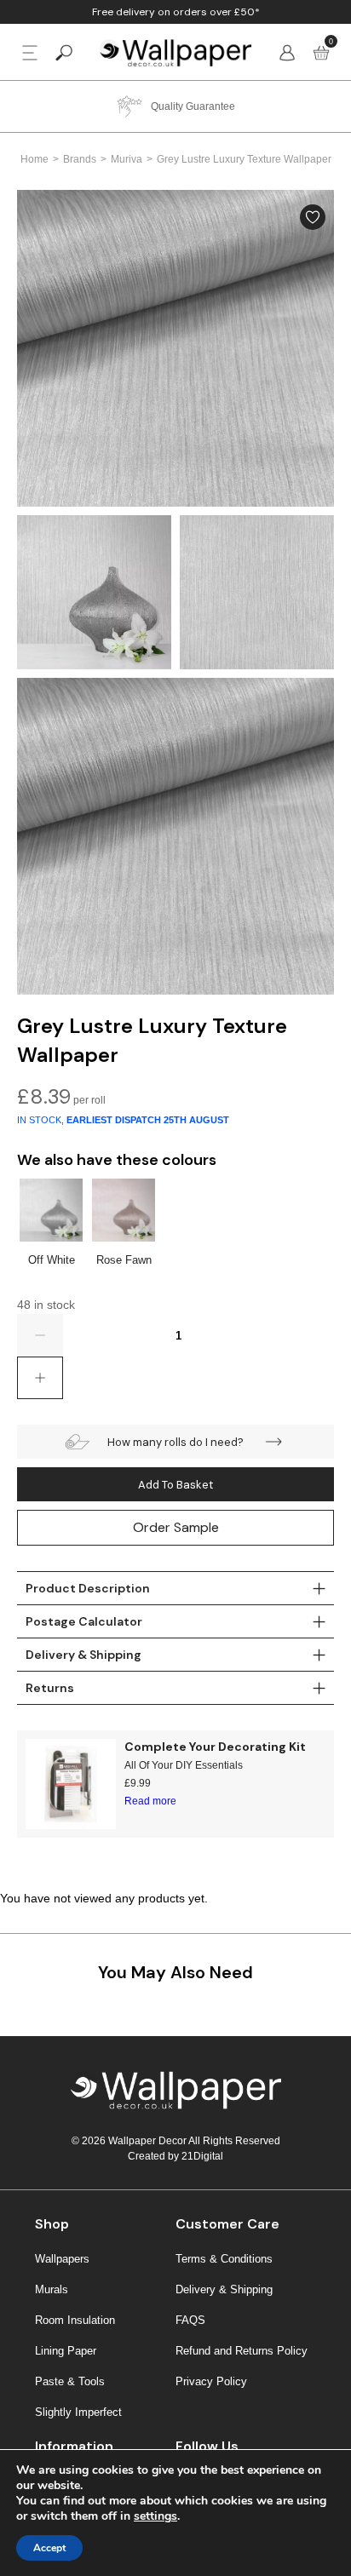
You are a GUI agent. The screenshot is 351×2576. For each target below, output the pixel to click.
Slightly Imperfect (78, 2412)
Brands (80, 159)
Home (35, 159)
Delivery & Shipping (224, 2289)
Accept (49, 2548)
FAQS (190, 2320)
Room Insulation (75, 2320)
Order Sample (176, 1527)
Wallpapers (62, 2259)
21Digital (202, 2156)
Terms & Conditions (224, 2259)
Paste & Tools (70, 2381)
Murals (52, 2289)
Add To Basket (175, 1485)
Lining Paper (66, 2351)
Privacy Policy (211, 2381)
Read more (150, 1801)
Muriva (127, 159)
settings (155, 2516)
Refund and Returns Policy (242, 2351)
